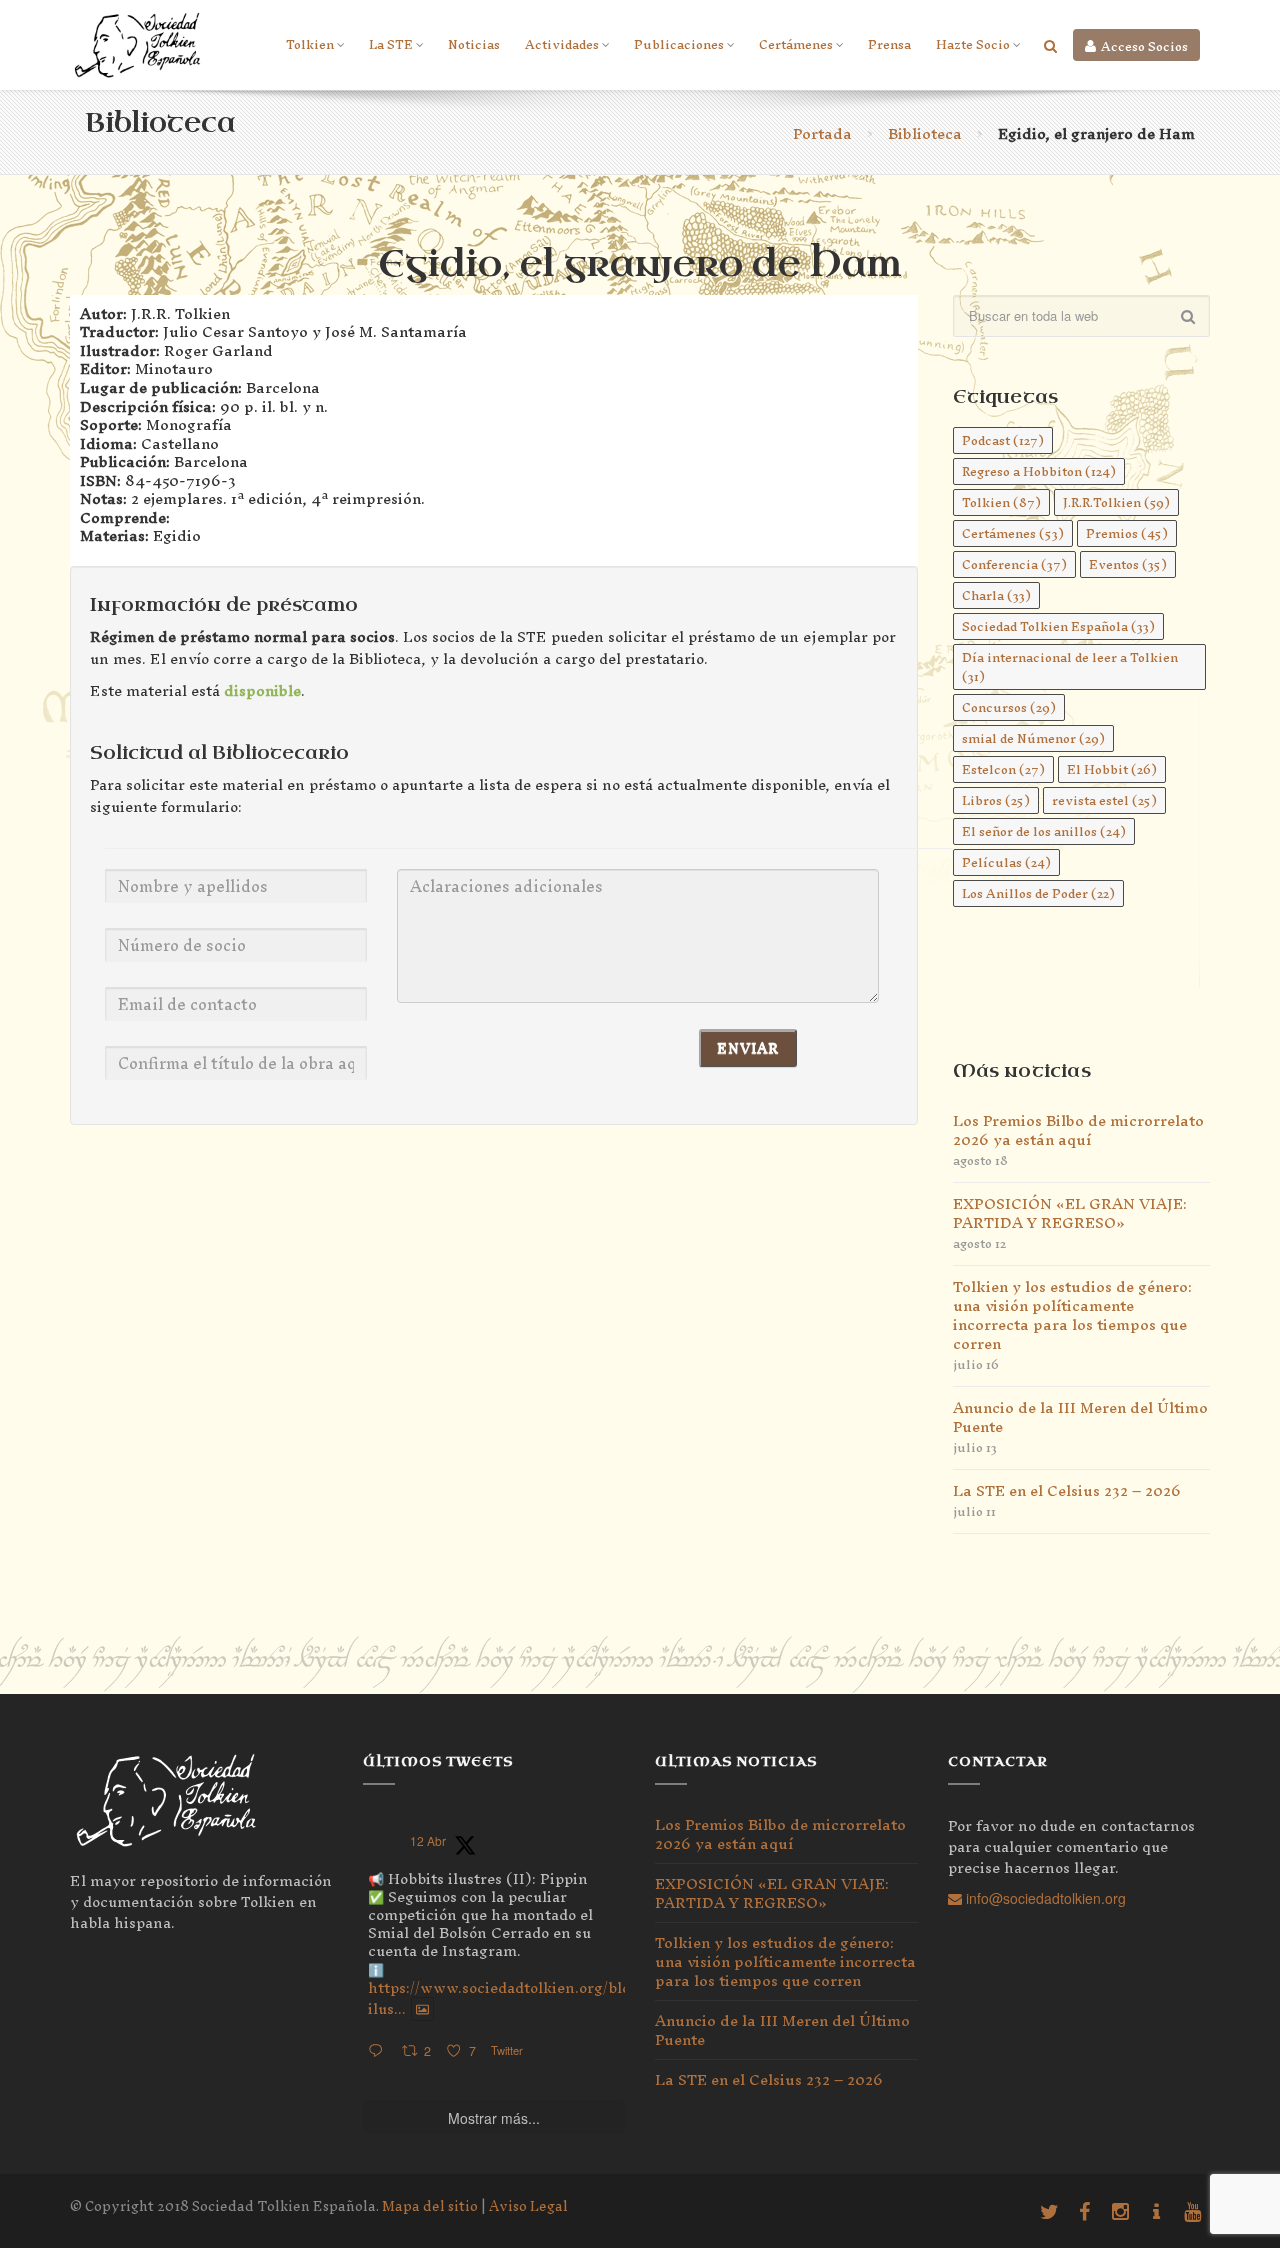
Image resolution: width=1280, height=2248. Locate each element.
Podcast (1003, 440)
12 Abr (428, 1840)
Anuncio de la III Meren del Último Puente (1080, 1417)
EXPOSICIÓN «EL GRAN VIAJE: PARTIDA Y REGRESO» (1070, 1213)
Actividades (562, 44)
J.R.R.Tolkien (1116, 502)
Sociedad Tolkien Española (1058, 626)
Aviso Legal (528, 2206)
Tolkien (310, 44)
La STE (391, 44)
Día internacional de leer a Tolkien (1070, 667)
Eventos (1128, 564)
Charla (996, 595)
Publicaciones (679, 44)
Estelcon (1003, 769)
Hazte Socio (973, 44)
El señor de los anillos (1044, 831)
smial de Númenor (1033, 738)
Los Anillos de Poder (1038, 893)
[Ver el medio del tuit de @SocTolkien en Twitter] (422, 2009)
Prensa (889, 44)
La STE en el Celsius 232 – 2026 (1067, 1490)
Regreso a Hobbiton (1039, 471)
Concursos (1009, 707)
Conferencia (1014, 564)
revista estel (1104, 800)
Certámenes (796, 44)
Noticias (474, 44)
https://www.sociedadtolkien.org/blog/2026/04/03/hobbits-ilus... (580, 1998)
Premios (1127, 533)
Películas (1006, 862)
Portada (822, 133)
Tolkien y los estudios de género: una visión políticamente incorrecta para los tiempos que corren (1072, 1315)
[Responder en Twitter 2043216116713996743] (380, 2051)
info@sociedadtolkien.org (1044, 1898)
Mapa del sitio (430, 2206)
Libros (996, 800)
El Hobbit (1112, 769)
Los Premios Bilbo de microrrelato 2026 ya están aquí (1078, 1130)
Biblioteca (925, 133)
